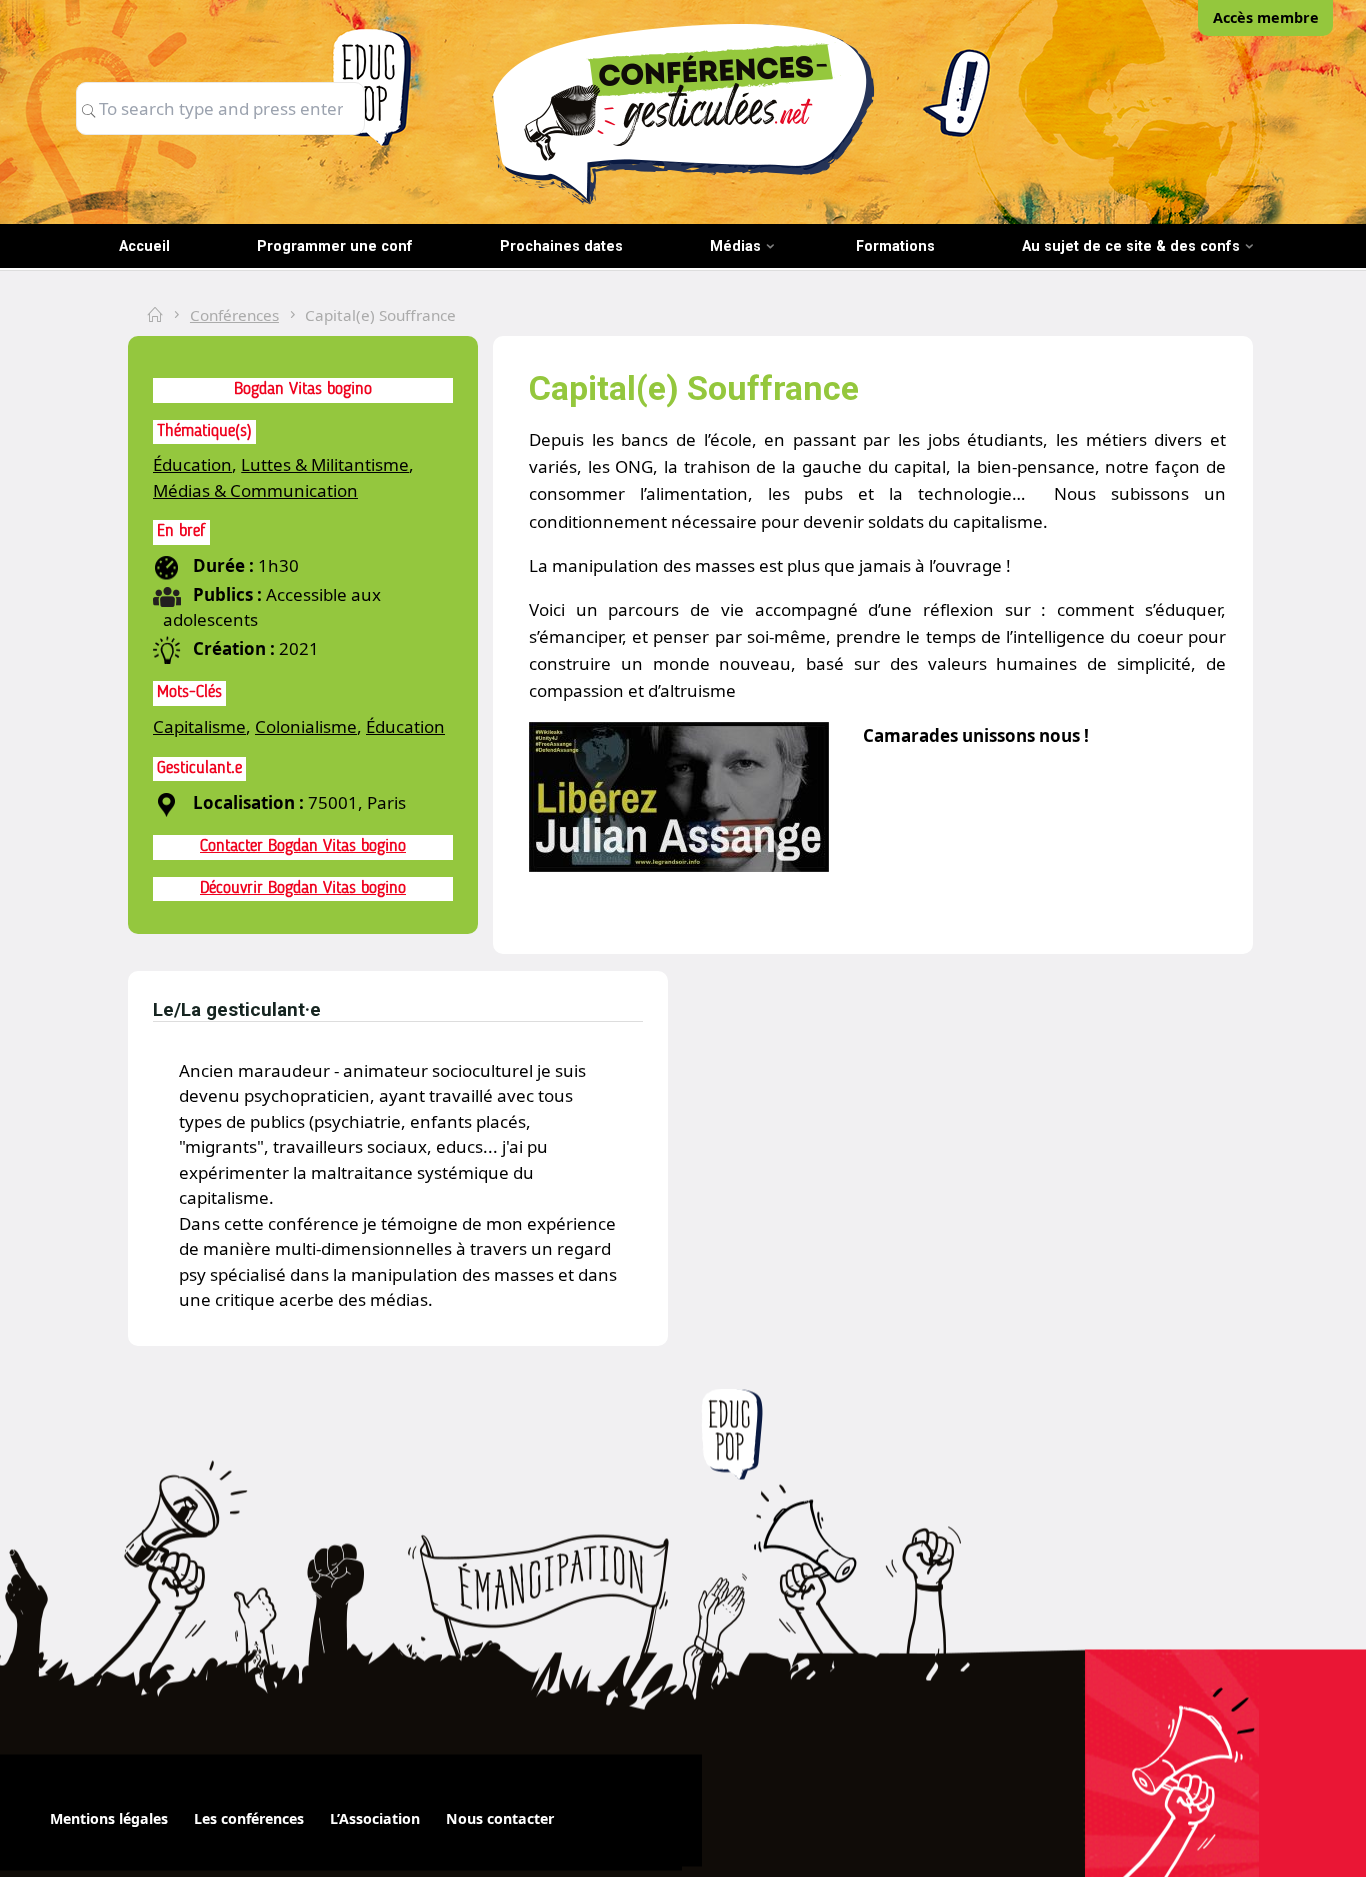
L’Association (375, 1818)
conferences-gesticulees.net (683, 113)
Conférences (234, 315)
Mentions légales (109, 1818)
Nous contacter (500, 1818)
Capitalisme (199, 726)
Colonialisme (306, 726)
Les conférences (249, 1818)
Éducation (192, 464)
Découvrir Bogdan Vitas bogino (303, 888)
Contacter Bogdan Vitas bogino (303, 846)
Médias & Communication (255, 490)
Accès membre (1266, 17)
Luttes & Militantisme (325, 464)
